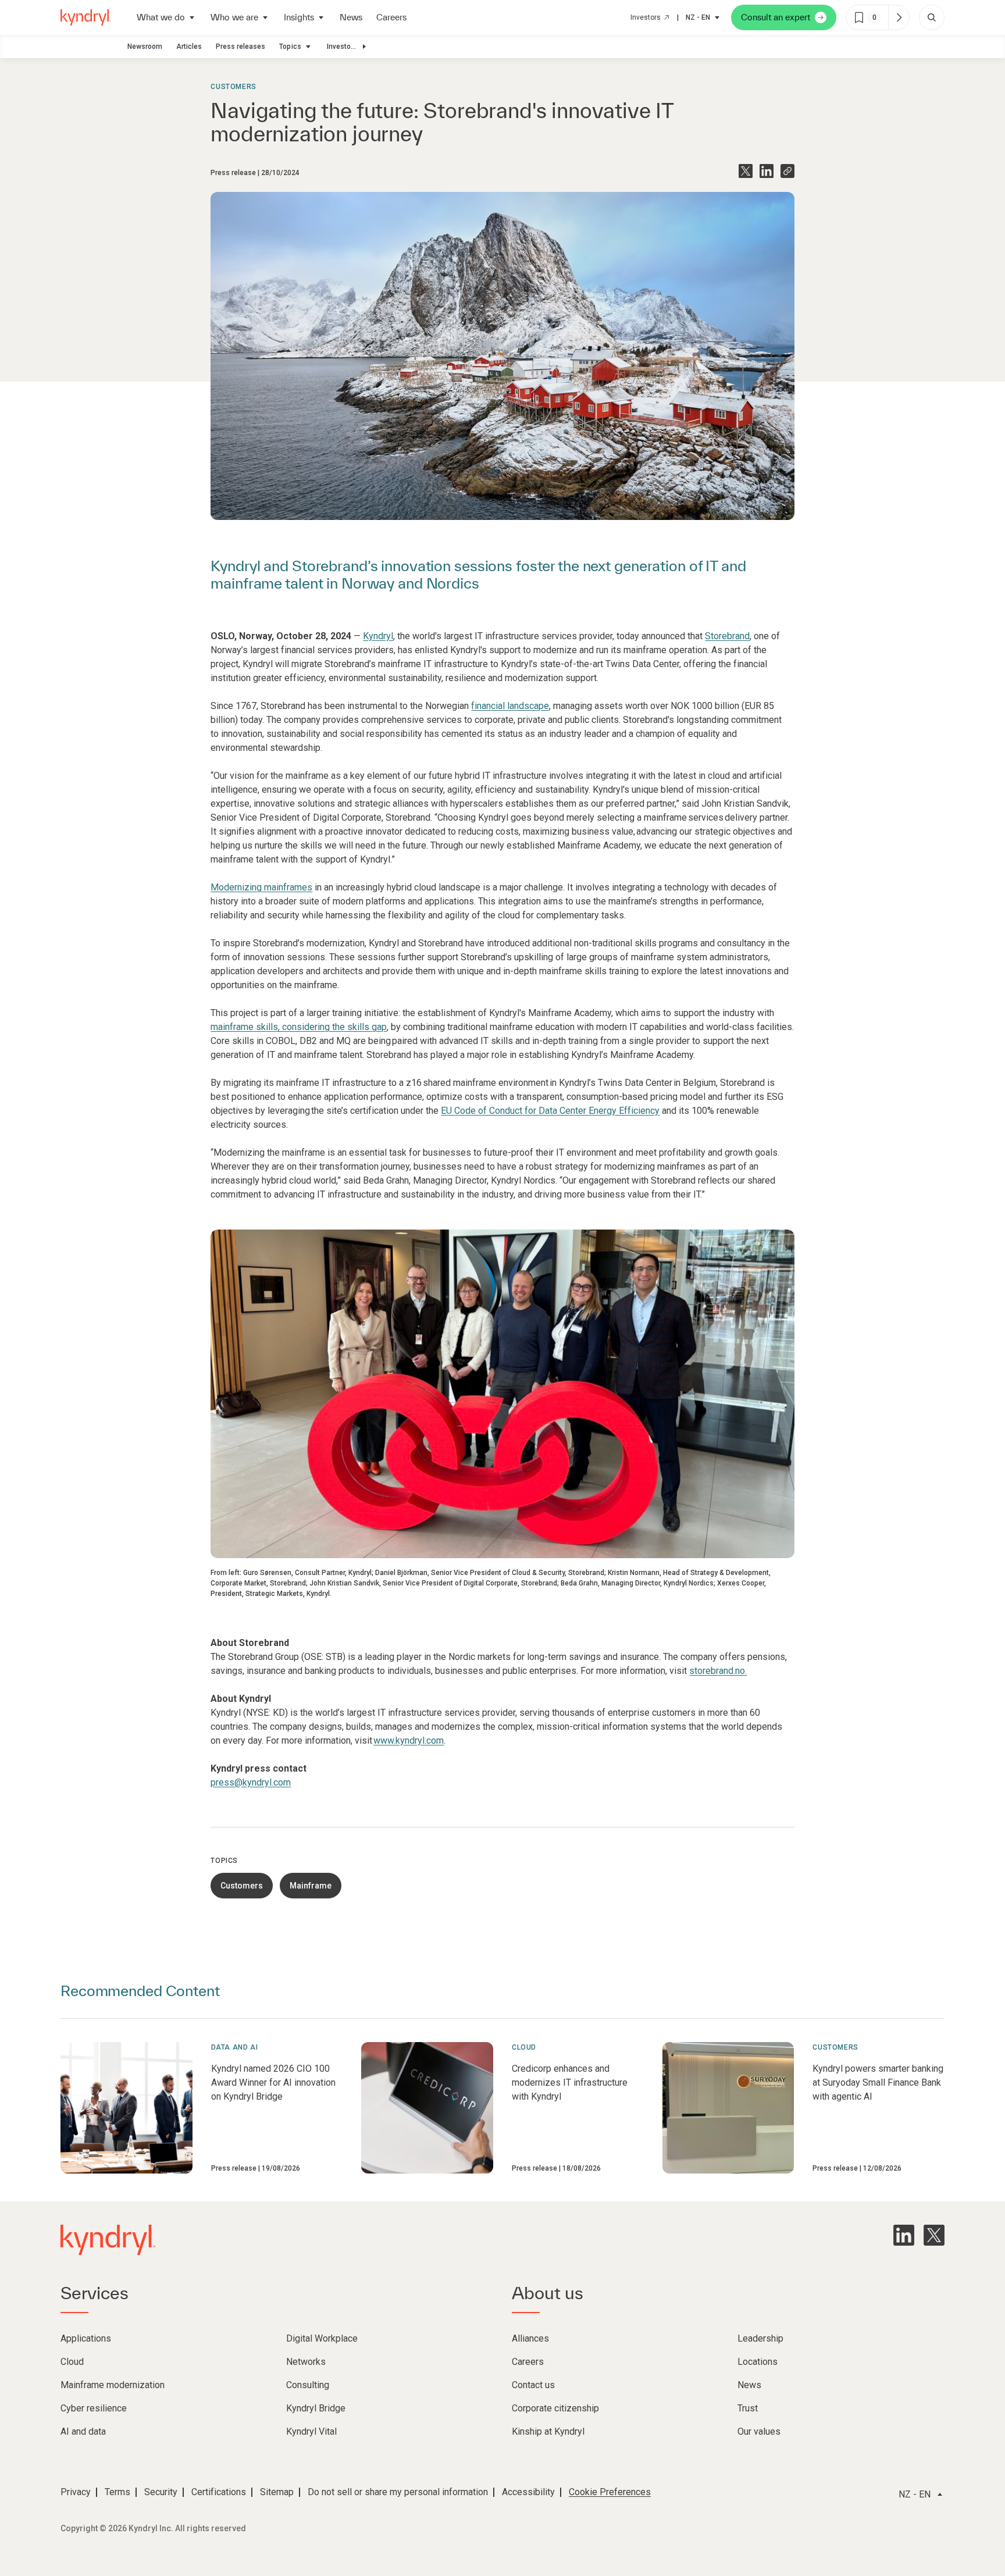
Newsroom (145, 47)
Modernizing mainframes (261, 887)
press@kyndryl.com (251, 1782)
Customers (233, 87)
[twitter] (934, 2235)
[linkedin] (904, 2235)
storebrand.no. (718, 1671)
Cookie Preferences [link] (610, 2492)
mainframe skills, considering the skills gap (299, 1027)
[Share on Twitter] (746, 171)
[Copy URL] (787, 171)
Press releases (240, 47)
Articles (189, 47)
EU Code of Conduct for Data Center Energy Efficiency (550, 1111)
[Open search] (932, 17)
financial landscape (510, 706)
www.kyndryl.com (409, 1741)
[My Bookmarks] (899, 17)
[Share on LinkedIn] (767, 171)
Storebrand (727, 636)
